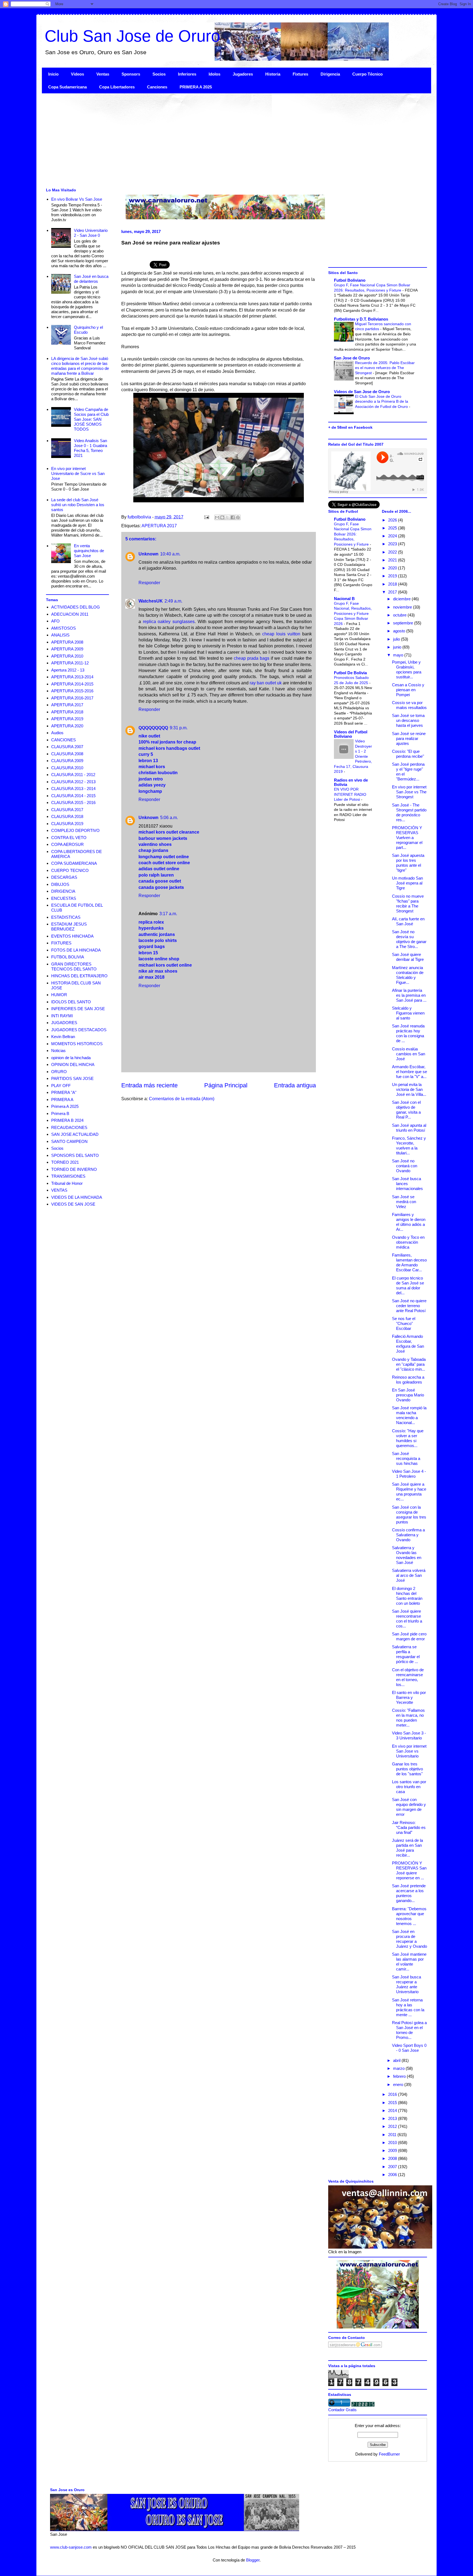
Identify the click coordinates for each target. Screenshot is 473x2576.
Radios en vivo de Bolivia (351, 782)
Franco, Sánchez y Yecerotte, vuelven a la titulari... (409, 1146)
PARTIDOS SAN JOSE (72, 1078)
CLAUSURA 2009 (67, 761)
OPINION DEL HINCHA (73, 1064)
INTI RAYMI (62, 1016)
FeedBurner (389, 2454)
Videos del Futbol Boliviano (351, 734)
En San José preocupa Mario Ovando (408, 1395)
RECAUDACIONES (69, 1127)
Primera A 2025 (65, 1106)
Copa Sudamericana (67, 87)
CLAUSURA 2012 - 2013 (73, 782)
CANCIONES (64, 740)
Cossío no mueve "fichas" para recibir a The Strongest (408, 904)
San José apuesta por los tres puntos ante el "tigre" (408, 863)
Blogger (253, 2560)
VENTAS (59, 1190)
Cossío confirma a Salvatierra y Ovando (408, 1535)
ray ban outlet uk (266, 683)
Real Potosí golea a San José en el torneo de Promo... (409, 2030)
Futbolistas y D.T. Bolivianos (361, 319)
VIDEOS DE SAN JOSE (73, 1204)
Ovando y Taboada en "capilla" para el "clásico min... (409, 1364)
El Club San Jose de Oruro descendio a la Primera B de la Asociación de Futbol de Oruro (382, 401)
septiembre (404, 623)
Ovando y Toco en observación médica (408, 1242)
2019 (393, 576)
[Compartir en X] (227, 517)
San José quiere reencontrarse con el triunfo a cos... (407, 1619)
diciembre (402, 599)
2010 (393, 2143)
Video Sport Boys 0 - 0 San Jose (409, 2048)
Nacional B (344, 599)
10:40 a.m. (170, 554)
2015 (393, 2103)
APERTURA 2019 (67, 719)
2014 (393, 2110)
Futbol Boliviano (350, 280)
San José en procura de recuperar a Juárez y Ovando (409, 1939)
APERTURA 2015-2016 (72, 691)
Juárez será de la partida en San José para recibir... (407, 1848)
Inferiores (187, 74)
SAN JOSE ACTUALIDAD (75, 1134)
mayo (399, 655)
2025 (393, 528)
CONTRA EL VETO (69, 838)
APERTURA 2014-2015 (72, 684)
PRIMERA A (62, 1100)
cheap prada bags (252, 658)
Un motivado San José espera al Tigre (407, 883)
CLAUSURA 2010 (67, 768)
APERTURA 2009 (67, 649)
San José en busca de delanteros (91, 279)
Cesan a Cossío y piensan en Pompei (408, 690)
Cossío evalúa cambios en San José (409, 1054)
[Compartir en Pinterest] (238, 517)
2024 (393, 536)
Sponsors (131, 74)
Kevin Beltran (63, 1037)
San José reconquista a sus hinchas (406, 1458)
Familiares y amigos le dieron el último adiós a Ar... (409, 1222)
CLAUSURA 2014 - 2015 (73, 796)
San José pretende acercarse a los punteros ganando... (409, 1893)
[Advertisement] (206, 140)
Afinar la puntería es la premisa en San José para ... (409, 995)
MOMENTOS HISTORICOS (77, 1044)
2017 (393, 592)
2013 (393, 2118)
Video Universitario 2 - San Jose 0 (91, 233)
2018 (393, 584)
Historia (273, 74)
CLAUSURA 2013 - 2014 (73, 789)
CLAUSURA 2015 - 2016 (73, 803)
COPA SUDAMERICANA (74, 863)
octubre (400, 615)
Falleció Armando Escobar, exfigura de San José (408, 1344)
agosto (400, 631)
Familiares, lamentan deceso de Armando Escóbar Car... (409, 1262)
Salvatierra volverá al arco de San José (409, 1575)
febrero (400, 2076)
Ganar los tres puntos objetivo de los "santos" (407, 1769)
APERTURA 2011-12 (70, 663)
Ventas (103, 74)
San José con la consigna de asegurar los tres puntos (409, 1515)
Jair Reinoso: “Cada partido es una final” (409, 1827)
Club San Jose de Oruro (132, 36)
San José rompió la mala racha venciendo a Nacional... (409, 1415)
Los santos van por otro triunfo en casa (409, 1787)
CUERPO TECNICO (70, 870)
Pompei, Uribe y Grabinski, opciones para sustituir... (407, 669)
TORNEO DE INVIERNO (74, 1169)
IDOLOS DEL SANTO (71, 1002)
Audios (57, 733)
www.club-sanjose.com (71, 2547)
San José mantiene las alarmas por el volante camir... (409, 1962)
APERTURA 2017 (159, 526)
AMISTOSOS (64, 628)
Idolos (214, 74)
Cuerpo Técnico (367, 74)
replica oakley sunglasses (169, 622)
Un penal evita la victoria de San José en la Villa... (409, 1089)
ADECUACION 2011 (70, 614)
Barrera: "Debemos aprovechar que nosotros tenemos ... (409, 1916)
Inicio (53, 74)
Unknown (148, 554)
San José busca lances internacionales (407, 1184)
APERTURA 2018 (67, 712)
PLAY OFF (61, 1086)
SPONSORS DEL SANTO (75, 1155)
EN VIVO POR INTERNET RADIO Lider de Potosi (350, 794)
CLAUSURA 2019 (67, 824)
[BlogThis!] (222, 517)
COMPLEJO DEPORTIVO (75, 830)
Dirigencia (330, 74)
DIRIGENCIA (63, 891)
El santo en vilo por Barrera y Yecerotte (409, 1697)
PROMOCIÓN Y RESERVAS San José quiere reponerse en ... (409, 1870)
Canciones (157, 87)
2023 (393, 544)
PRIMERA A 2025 (196, 87)
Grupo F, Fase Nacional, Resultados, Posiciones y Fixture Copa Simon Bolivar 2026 (353, 613)
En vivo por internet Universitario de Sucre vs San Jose (78, 473)
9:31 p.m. (179, 728)
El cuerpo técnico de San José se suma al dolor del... (408, 1285)
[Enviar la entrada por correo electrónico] (206, 517)
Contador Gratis (342, 2410)
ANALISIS (60, 635)
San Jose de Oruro (352, 358)
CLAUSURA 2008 (67, 754)
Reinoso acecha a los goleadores (408, 1380)
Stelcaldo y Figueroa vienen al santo (408, 1013)
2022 (393, 552)
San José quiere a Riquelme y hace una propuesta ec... (409, 1492)
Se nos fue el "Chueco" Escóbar (404, 1323)
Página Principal (226, 1085)
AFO (55, 621)
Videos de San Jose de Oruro (362, 392)
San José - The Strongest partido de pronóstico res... (409, 812)
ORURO (59, 1072)
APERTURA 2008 (67, 642)
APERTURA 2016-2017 (72, 698)
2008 (393, 2158)
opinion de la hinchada (71, 1058)
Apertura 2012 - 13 (68, 670)
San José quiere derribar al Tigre (408, 957)
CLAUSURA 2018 (67, 816)
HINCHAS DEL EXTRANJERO (79, 976)
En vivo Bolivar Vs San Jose (77, 199)
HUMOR (59, 995)
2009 (393, 2150)
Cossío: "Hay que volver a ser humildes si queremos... (408, 1438)
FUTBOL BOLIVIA (68, 957)
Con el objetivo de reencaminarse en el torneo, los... (408, 1677)
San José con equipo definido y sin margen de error (409, 1807)
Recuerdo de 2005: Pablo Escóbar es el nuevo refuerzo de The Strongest (385, 368)
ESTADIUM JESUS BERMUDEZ (69, 927)
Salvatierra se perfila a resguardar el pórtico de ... (406, 1654)
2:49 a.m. (173, 601)
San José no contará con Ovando (405, 1166)
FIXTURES (61, 943)
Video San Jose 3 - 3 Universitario (409, 1735)
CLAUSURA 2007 (67, 747)
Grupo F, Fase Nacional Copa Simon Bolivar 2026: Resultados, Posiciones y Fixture (353, 534)
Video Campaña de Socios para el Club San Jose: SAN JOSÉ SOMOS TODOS (91, 419)
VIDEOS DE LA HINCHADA (77, 1197)
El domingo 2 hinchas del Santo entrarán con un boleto (407, 1596)
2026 (393, 520)
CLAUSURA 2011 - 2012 (73, 775)
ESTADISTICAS (66, 917)
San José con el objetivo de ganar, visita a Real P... (406, 1110)
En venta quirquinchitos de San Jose (89, 551)
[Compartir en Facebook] (233, 517)
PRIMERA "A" (64, 1092)
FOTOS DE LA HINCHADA (76, 950)
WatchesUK (151, 601)
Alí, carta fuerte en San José (408, 921)
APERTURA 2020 (67, 726)
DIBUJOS (60, 884)
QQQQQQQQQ (153, 728)
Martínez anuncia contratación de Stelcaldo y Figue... (408, 975)
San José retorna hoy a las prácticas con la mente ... (408, 2007)
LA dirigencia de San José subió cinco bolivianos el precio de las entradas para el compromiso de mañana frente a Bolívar (80, 366)
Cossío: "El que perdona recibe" (408, 754)
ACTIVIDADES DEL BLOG (76, 607)
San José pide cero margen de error (409, 1636)
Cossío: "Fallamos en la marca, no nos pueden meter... (408, 1718)
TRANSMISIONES (68, 1176)
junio (398, 647)
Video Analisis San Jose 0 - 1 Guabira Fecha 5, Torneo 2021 (90, 448)
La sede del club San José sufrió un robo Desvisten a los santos (78, 505)
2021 (393, 560)
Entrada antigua (295, 1085)
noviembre (403, 607)
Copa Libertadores (117, 87)
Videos (77, 74)
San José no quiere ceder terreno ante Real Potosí (409, 1306)
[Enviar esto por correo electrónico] (217, 517)
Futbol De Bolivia (350, 673)
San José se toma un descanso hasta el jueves (408, 720)
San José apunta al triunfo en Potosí (409, 1128)
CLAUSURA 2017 (67, 810)
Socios (159, 74)
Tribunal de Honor (67, 1183)
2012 (393, 2126)
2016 (393, 2094)
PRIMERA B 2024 (67, 1120)
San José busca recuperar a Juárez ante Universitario (406, 1984)
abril (397, 2060)
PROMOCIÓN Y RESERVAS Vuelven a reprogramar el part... (407, 838)
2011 (393, 2135)
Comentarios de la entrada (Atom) (182, 1099)
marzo (399, 2068)
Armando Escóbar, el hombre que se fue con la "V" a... (409, 1072)
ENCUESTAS (64, 898)
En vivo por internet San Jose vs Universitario (409, 1751)
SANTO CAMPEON (69, 1141)
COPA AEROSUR (67, 844)
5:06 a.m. (169, 818)
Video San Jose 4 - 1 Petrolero (409, 1474)
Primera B (60, 1113)
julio (397, 639)
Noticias (58, 1051)
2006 (393, 2175)
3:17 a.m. (168, 914)
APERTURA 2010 (67, 656)
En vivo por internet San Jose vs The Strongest (409, 792)
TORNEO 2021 (65, 1162)
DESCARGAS (64, 877)
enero (399, 2084)
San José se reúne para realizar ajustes (409, 738)
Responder (149, 583)
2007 (393, 2167)
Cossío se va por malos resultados (409, 705)
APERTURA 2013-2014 (72, 677)
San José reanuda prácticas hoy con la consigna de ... (408, 1033)
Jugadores (243, 74)
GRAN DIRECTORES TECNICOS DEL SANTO (74, 966)
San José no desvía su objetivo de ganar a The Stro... (409, 939)
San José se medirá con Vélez (404, 1202)
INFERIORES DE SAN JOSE (78, 1009)
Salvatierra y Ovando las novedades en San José (407, 1555)
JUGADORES (64, 1023)
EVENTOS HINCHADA (72, 936)
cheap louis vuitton (281, 634)
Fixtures (300, 74)
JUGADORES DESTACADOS (79, 1030)
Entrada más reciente (149, 1085)
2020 (393, 568)
